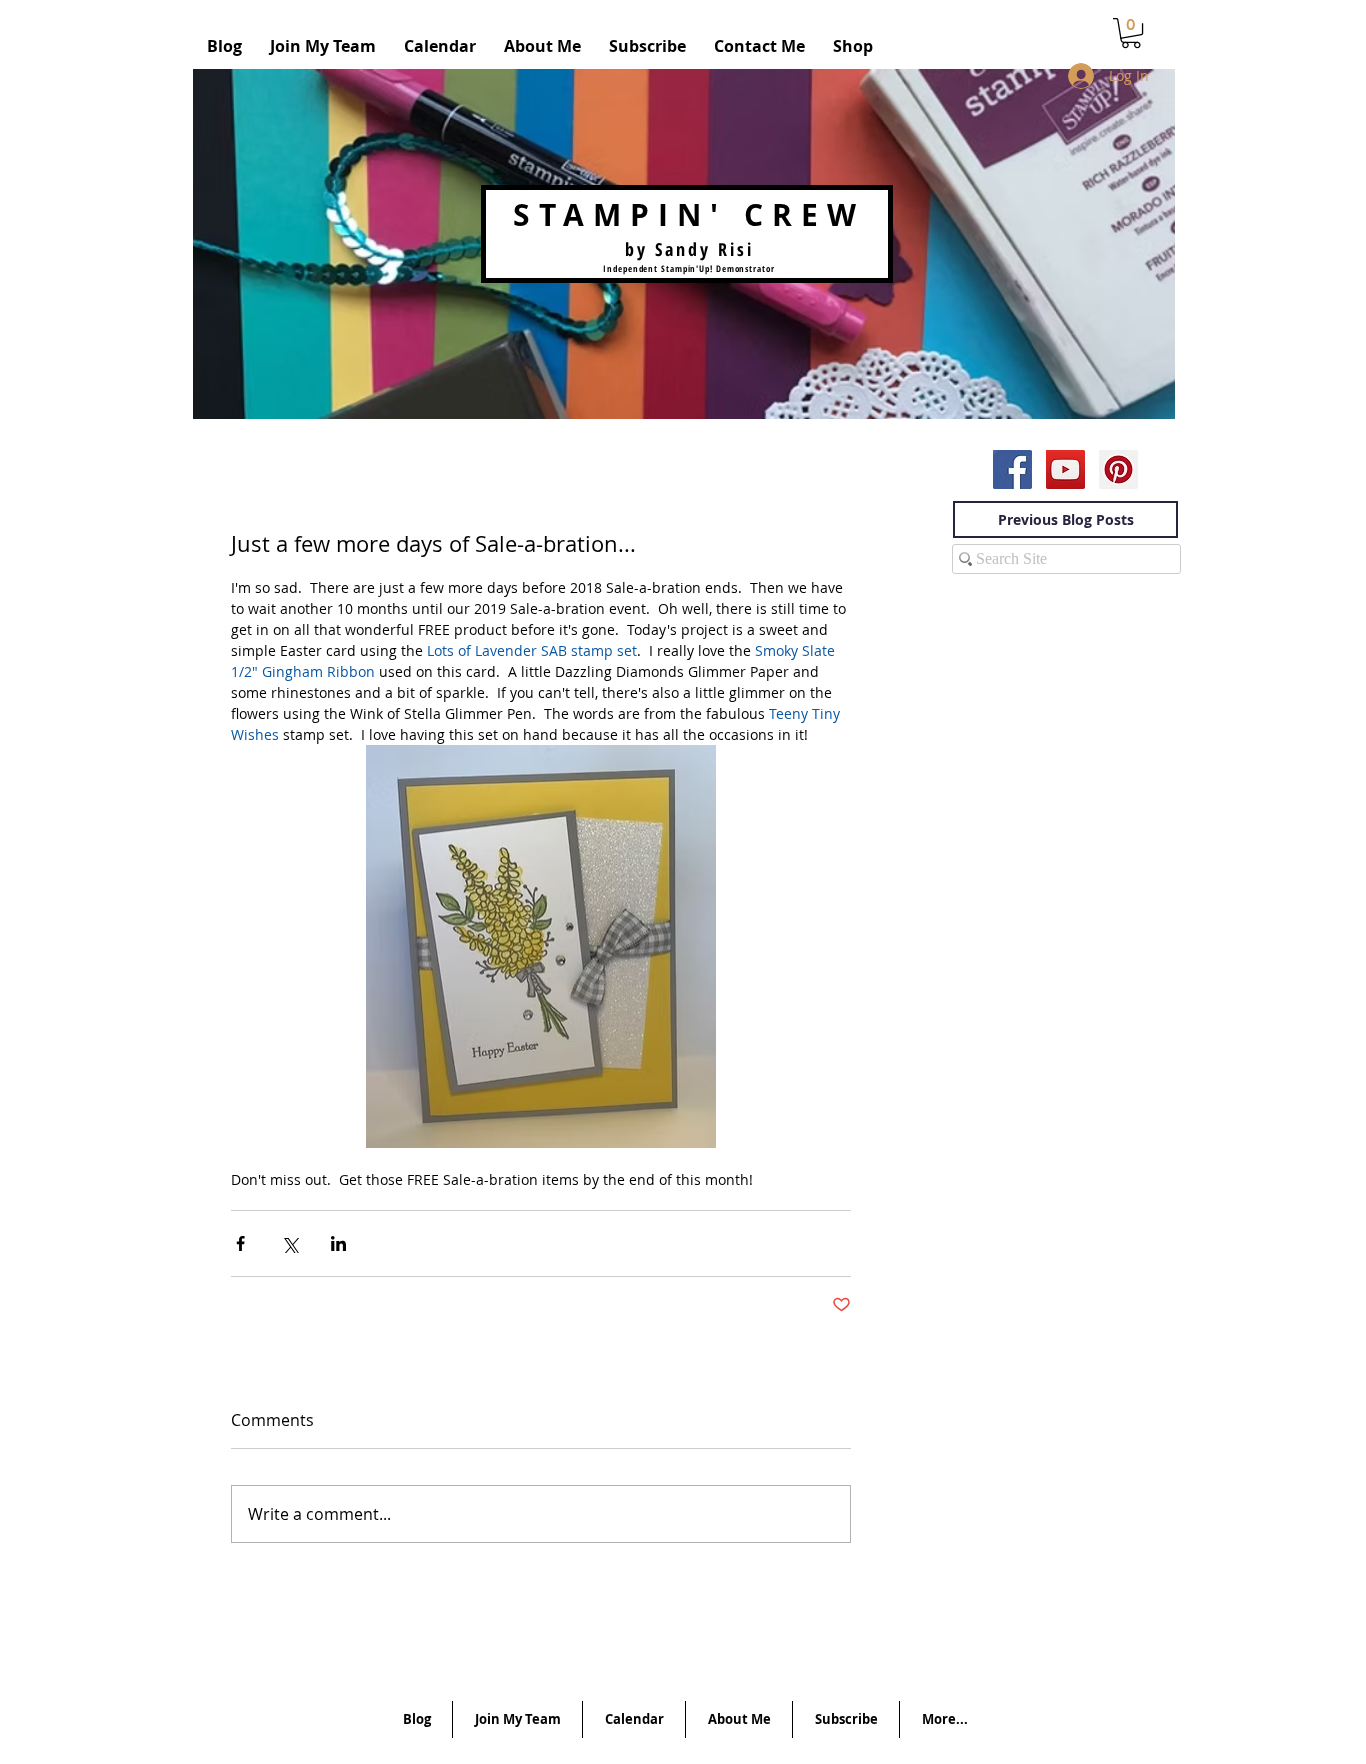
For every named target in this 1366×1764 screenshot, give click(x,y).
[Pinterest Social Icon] (1118, 469)
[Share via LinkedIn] (338, 1243)
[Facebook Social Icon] (1012, 469)
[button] (1131, 33)
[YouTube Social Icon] (1065, 469)
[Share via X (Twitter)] (289, 1243)
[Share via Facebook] (240, 1243)
